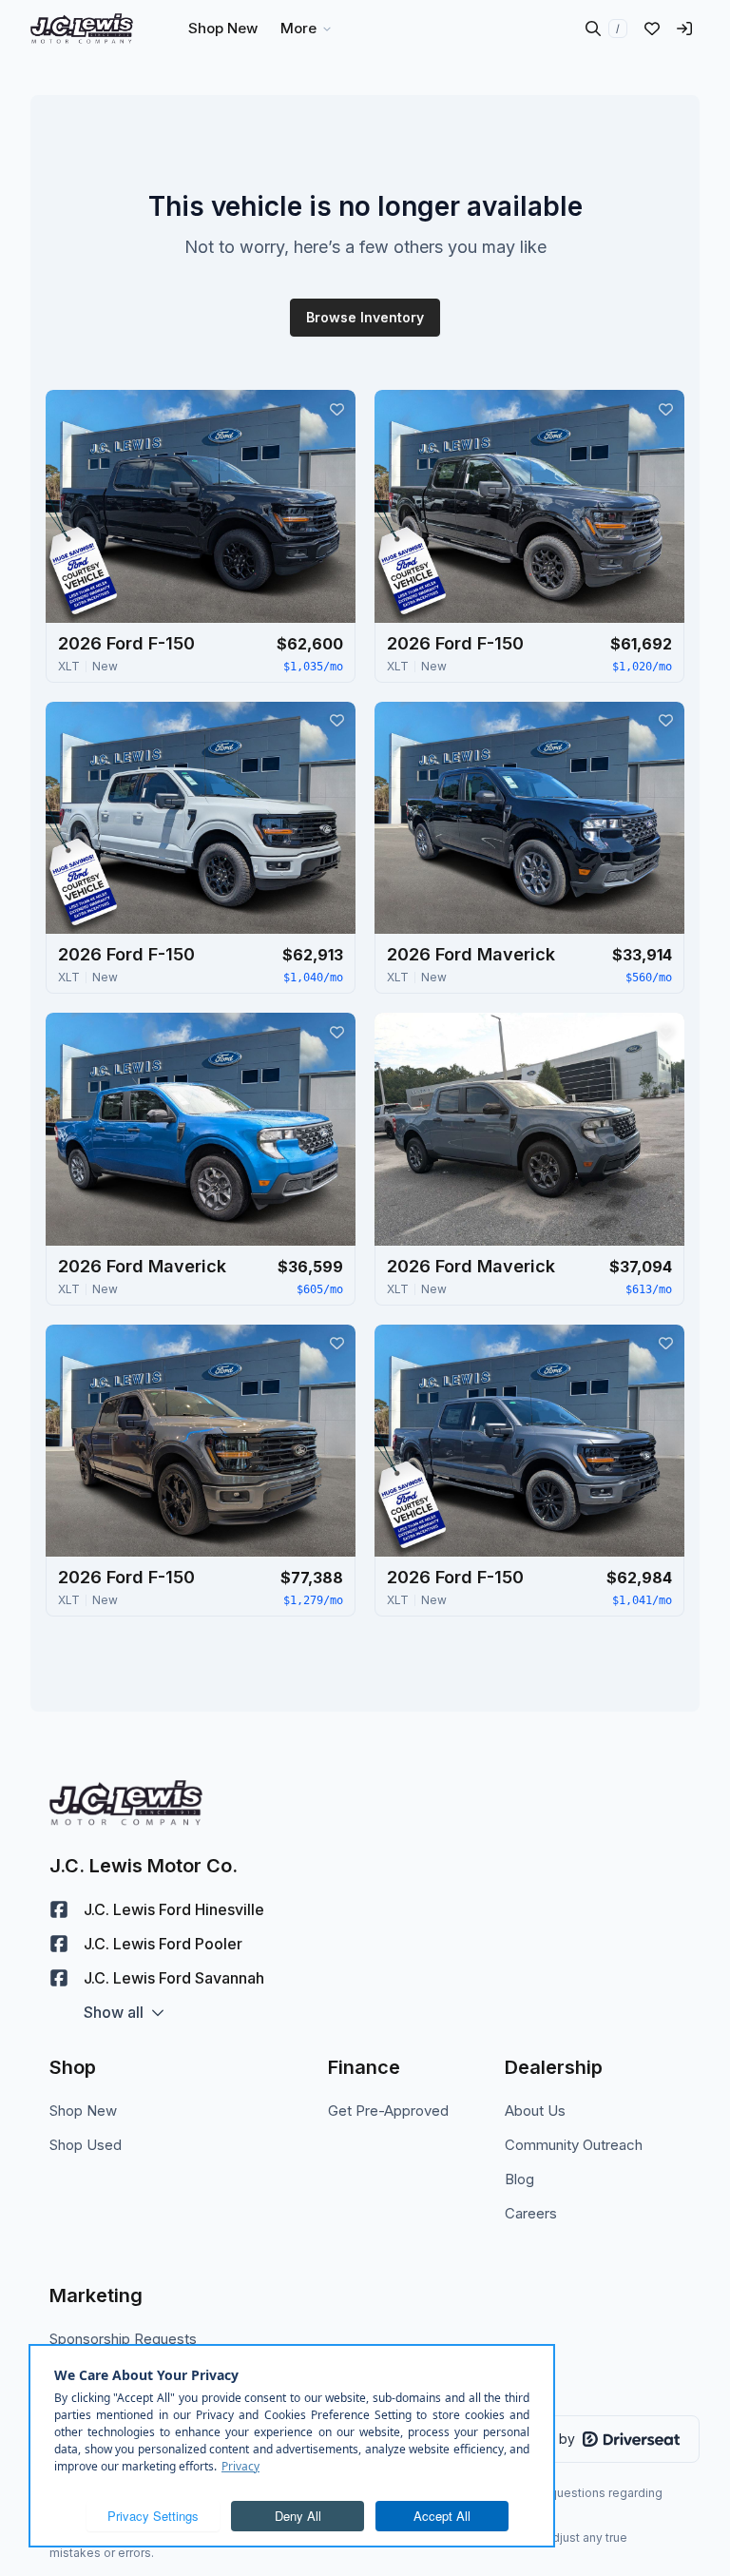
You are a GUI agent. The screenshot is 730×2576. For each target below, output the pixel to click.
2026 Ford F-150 (126, 643)
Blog (519, 2179)
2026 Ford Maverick (471, 954)
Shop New (83, 2111)
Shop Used (86, 2145)
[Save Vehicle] (336, 409)
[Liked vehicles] (652, 29)
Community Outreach (574, 2145)
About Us (535, 2111)
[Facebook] (59, 1909)
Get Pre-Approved (388, 2111)
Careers (531, 2213)
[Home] (82, 29)
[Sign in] (684, 29)
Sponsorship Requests (123, 2339)
